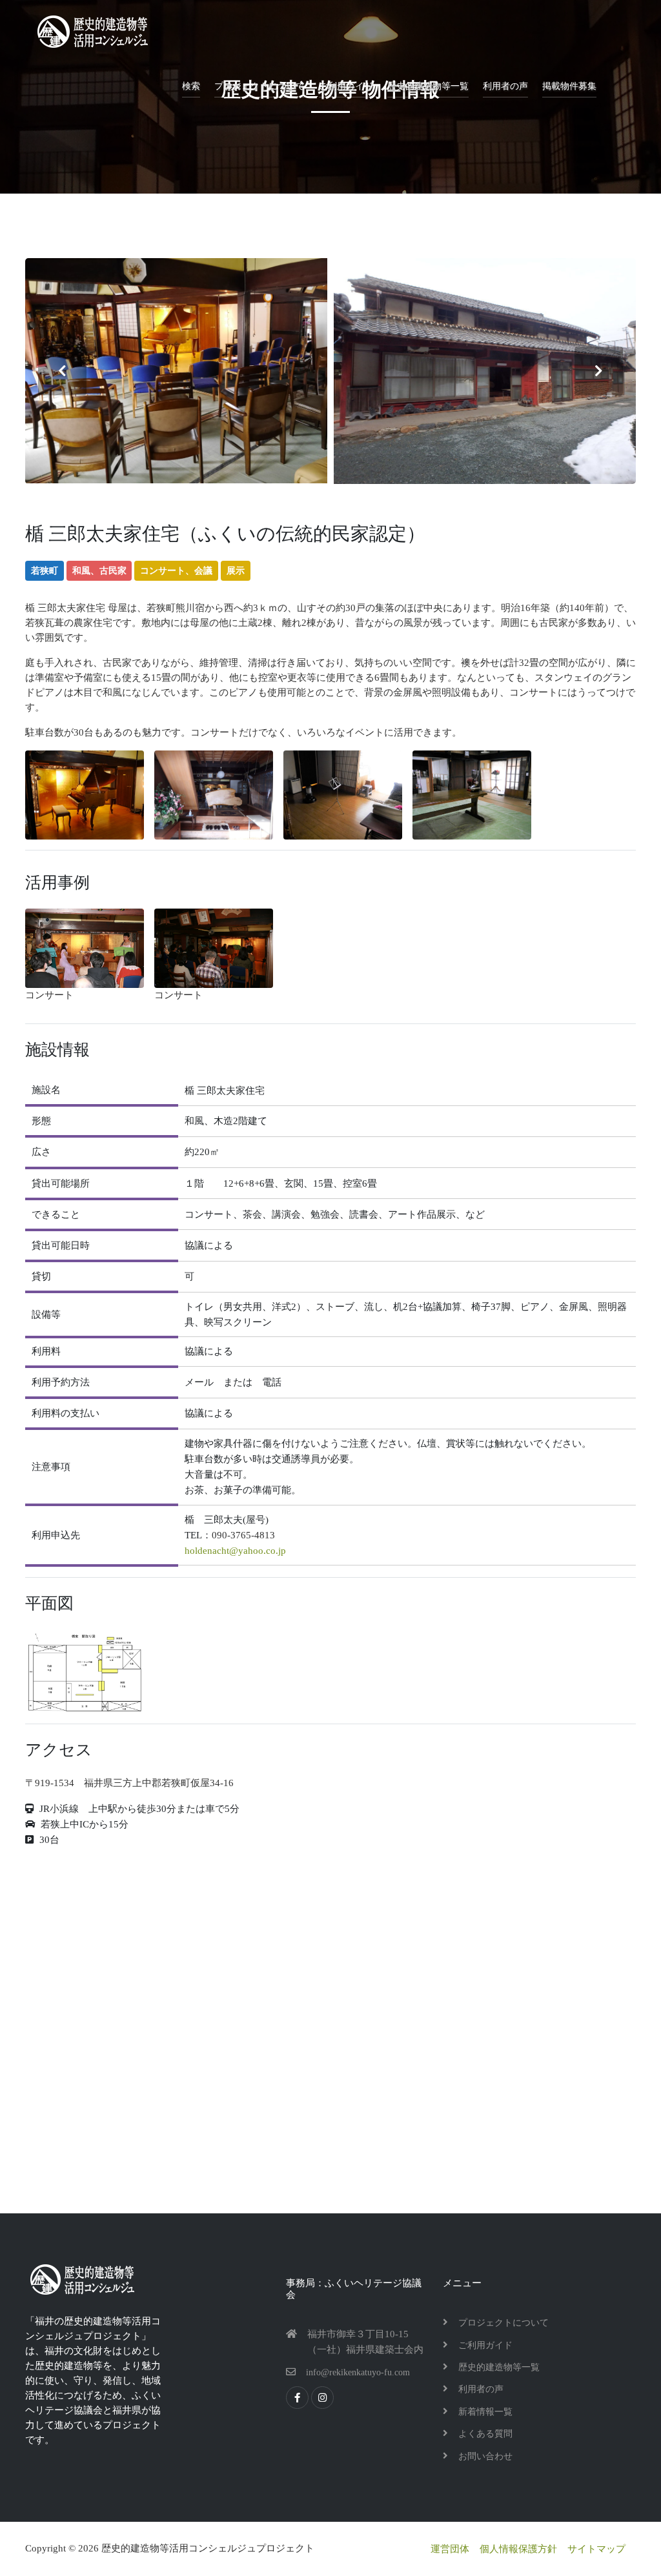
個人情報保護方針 (518, 2549)
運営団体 (450, 2549)
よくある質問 (485, 2434)
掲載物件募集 (569, 86)
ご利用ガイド (346, 86)
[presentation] (62, 371)
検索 (191, 86)
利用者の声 (505, 86)
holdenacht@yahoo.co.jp (235, 1551)
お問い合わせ (485, 2456)
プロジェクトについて (259, 86)
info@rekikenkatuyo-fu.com (358, 2372)
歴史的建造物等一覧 (428, 86)
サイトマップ (596, 2549)
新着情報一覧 (485, 2412)
